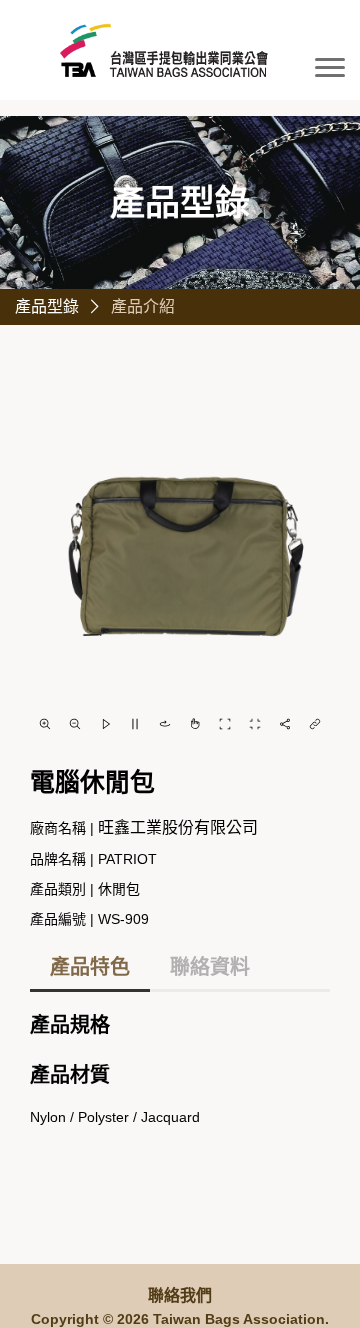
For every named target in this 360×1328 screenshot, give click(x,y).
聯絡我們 (180, 1295)
